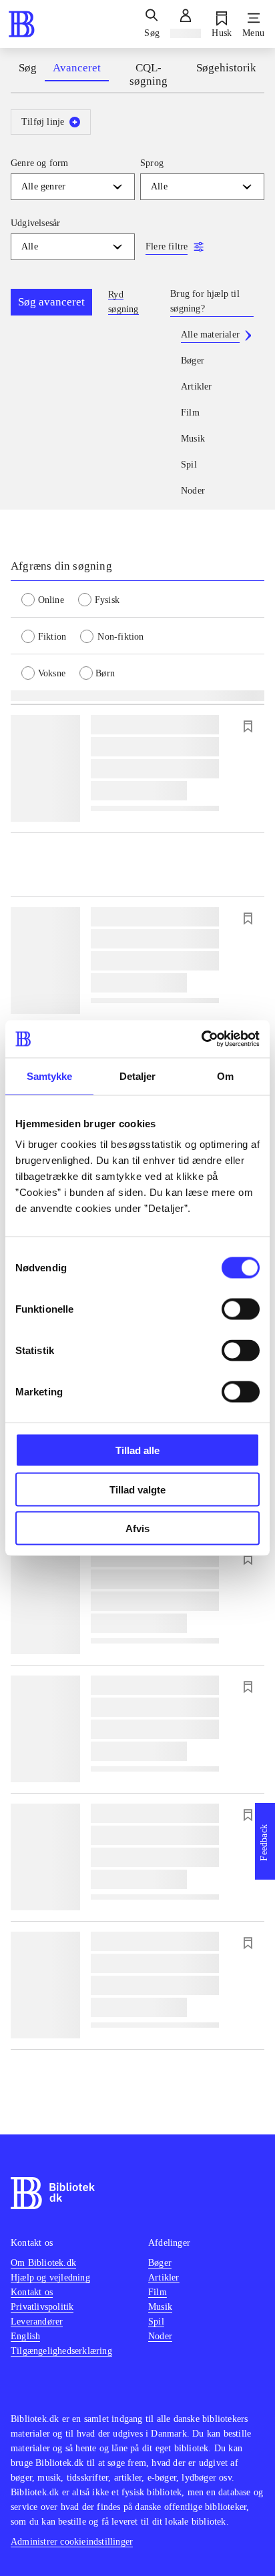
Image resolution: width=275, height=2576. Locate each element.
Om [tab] (225, 1076)
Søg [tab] (28, 68)
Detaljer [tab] (138, 1076)
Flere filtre (167, 246)
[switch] (241, 1309)
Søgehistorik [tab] (226, 68)
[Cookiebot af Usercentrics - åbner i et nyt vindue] (201, 1039)
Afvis (137, 1528)
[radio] (50, 599)
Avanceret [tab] (77, 68)
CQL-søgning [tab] (149, 74)
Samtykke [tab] (50, 1076)
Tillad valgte (137, 1489)
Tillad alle (137, 1450)
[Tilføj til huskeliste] (248, 726)
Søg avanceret (51, 302)
